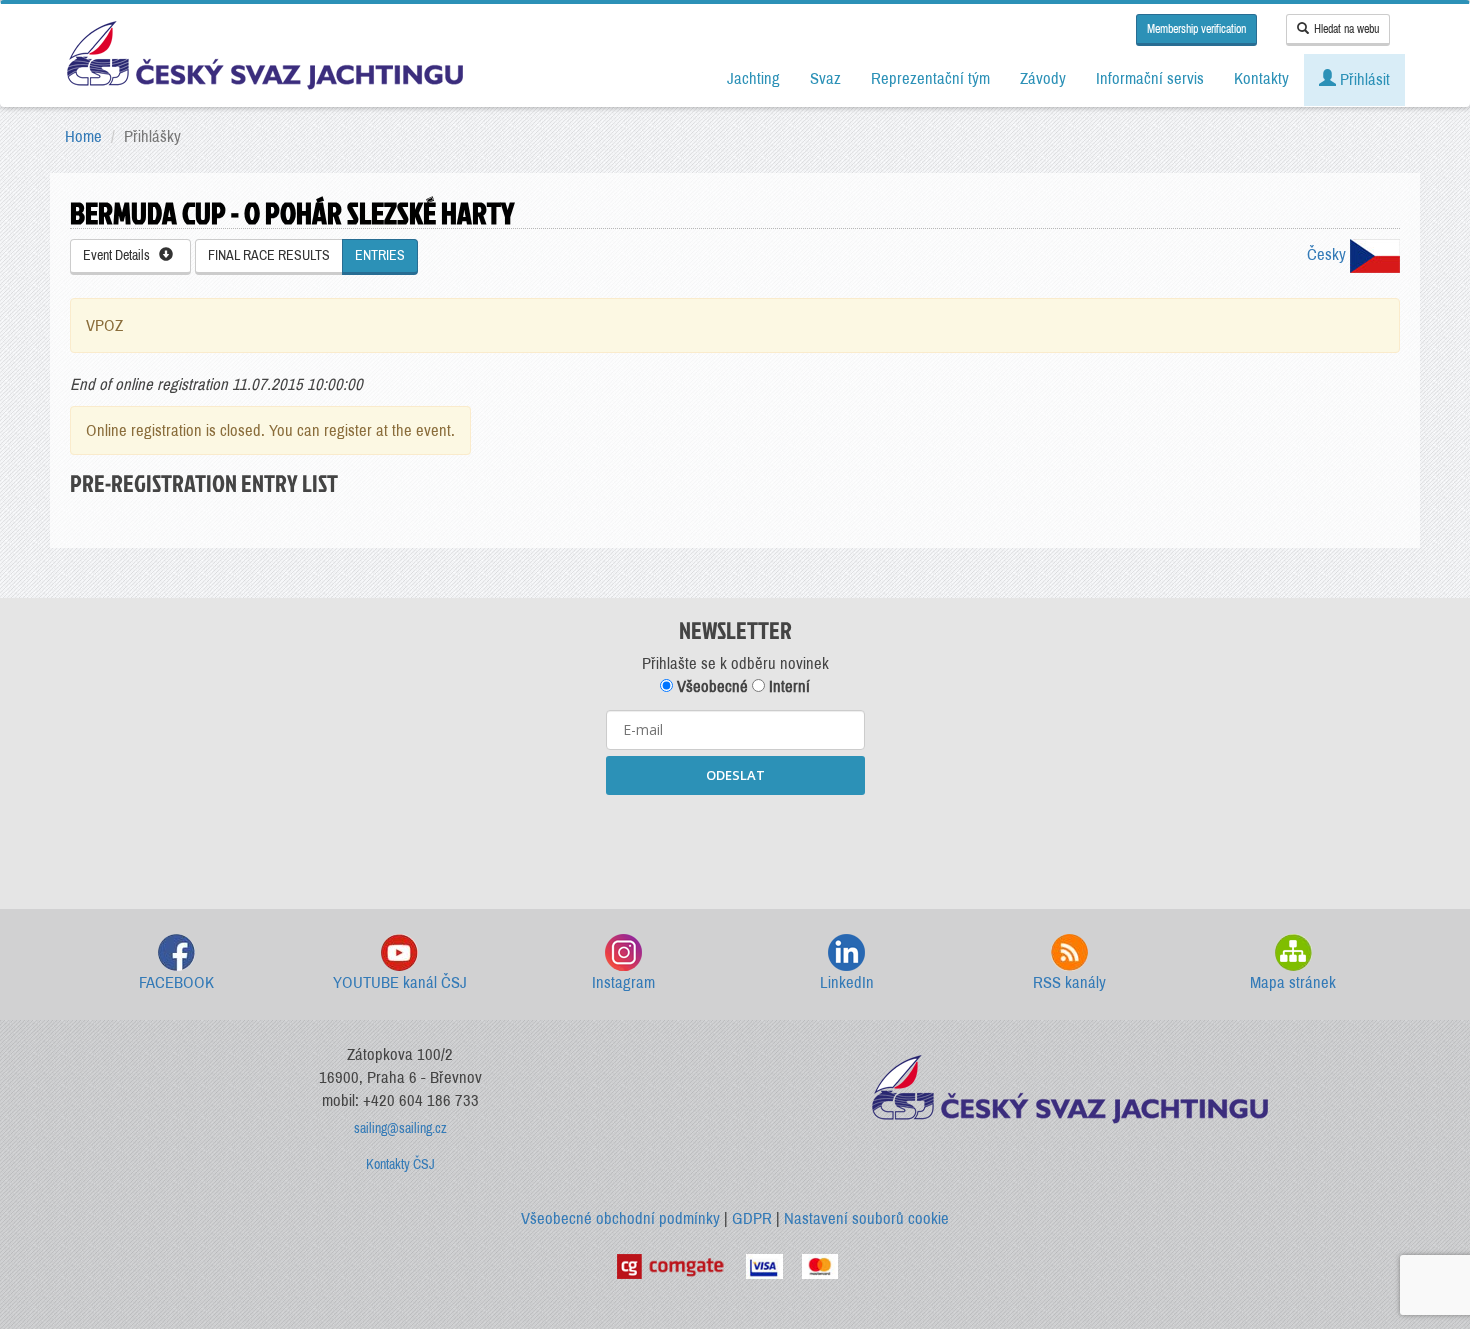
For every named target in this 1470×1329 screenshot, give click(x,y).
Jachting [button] (753, 78)
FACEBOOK (176, 982)
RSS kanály (1069, 982)
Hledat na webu (1346, 29)
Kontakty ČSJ (400, 1164)
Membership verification (1196, 29)
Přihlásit (1363, 79)
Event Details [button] (121, 255)
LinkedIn (847, 982)
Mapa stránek (1293, 982)
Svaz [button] (825, 78)
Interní (787, 686)
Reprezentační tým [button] (930, 78)
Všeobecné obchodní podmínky (620, 1218)
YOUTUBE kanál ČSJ (400, 982)
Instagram (623, 982)
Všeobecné (710, 686)
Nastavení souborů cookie (866, 1218)
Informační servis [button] (1150, 78)
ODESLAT (735, 775)
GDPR (752, 1218)
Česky (1328, 254)
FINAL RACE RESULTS (269, 255)
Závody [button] (1043, 78)
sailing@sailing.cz (400, 1128)
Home (83, 136)
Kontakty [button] (1261, 78)
